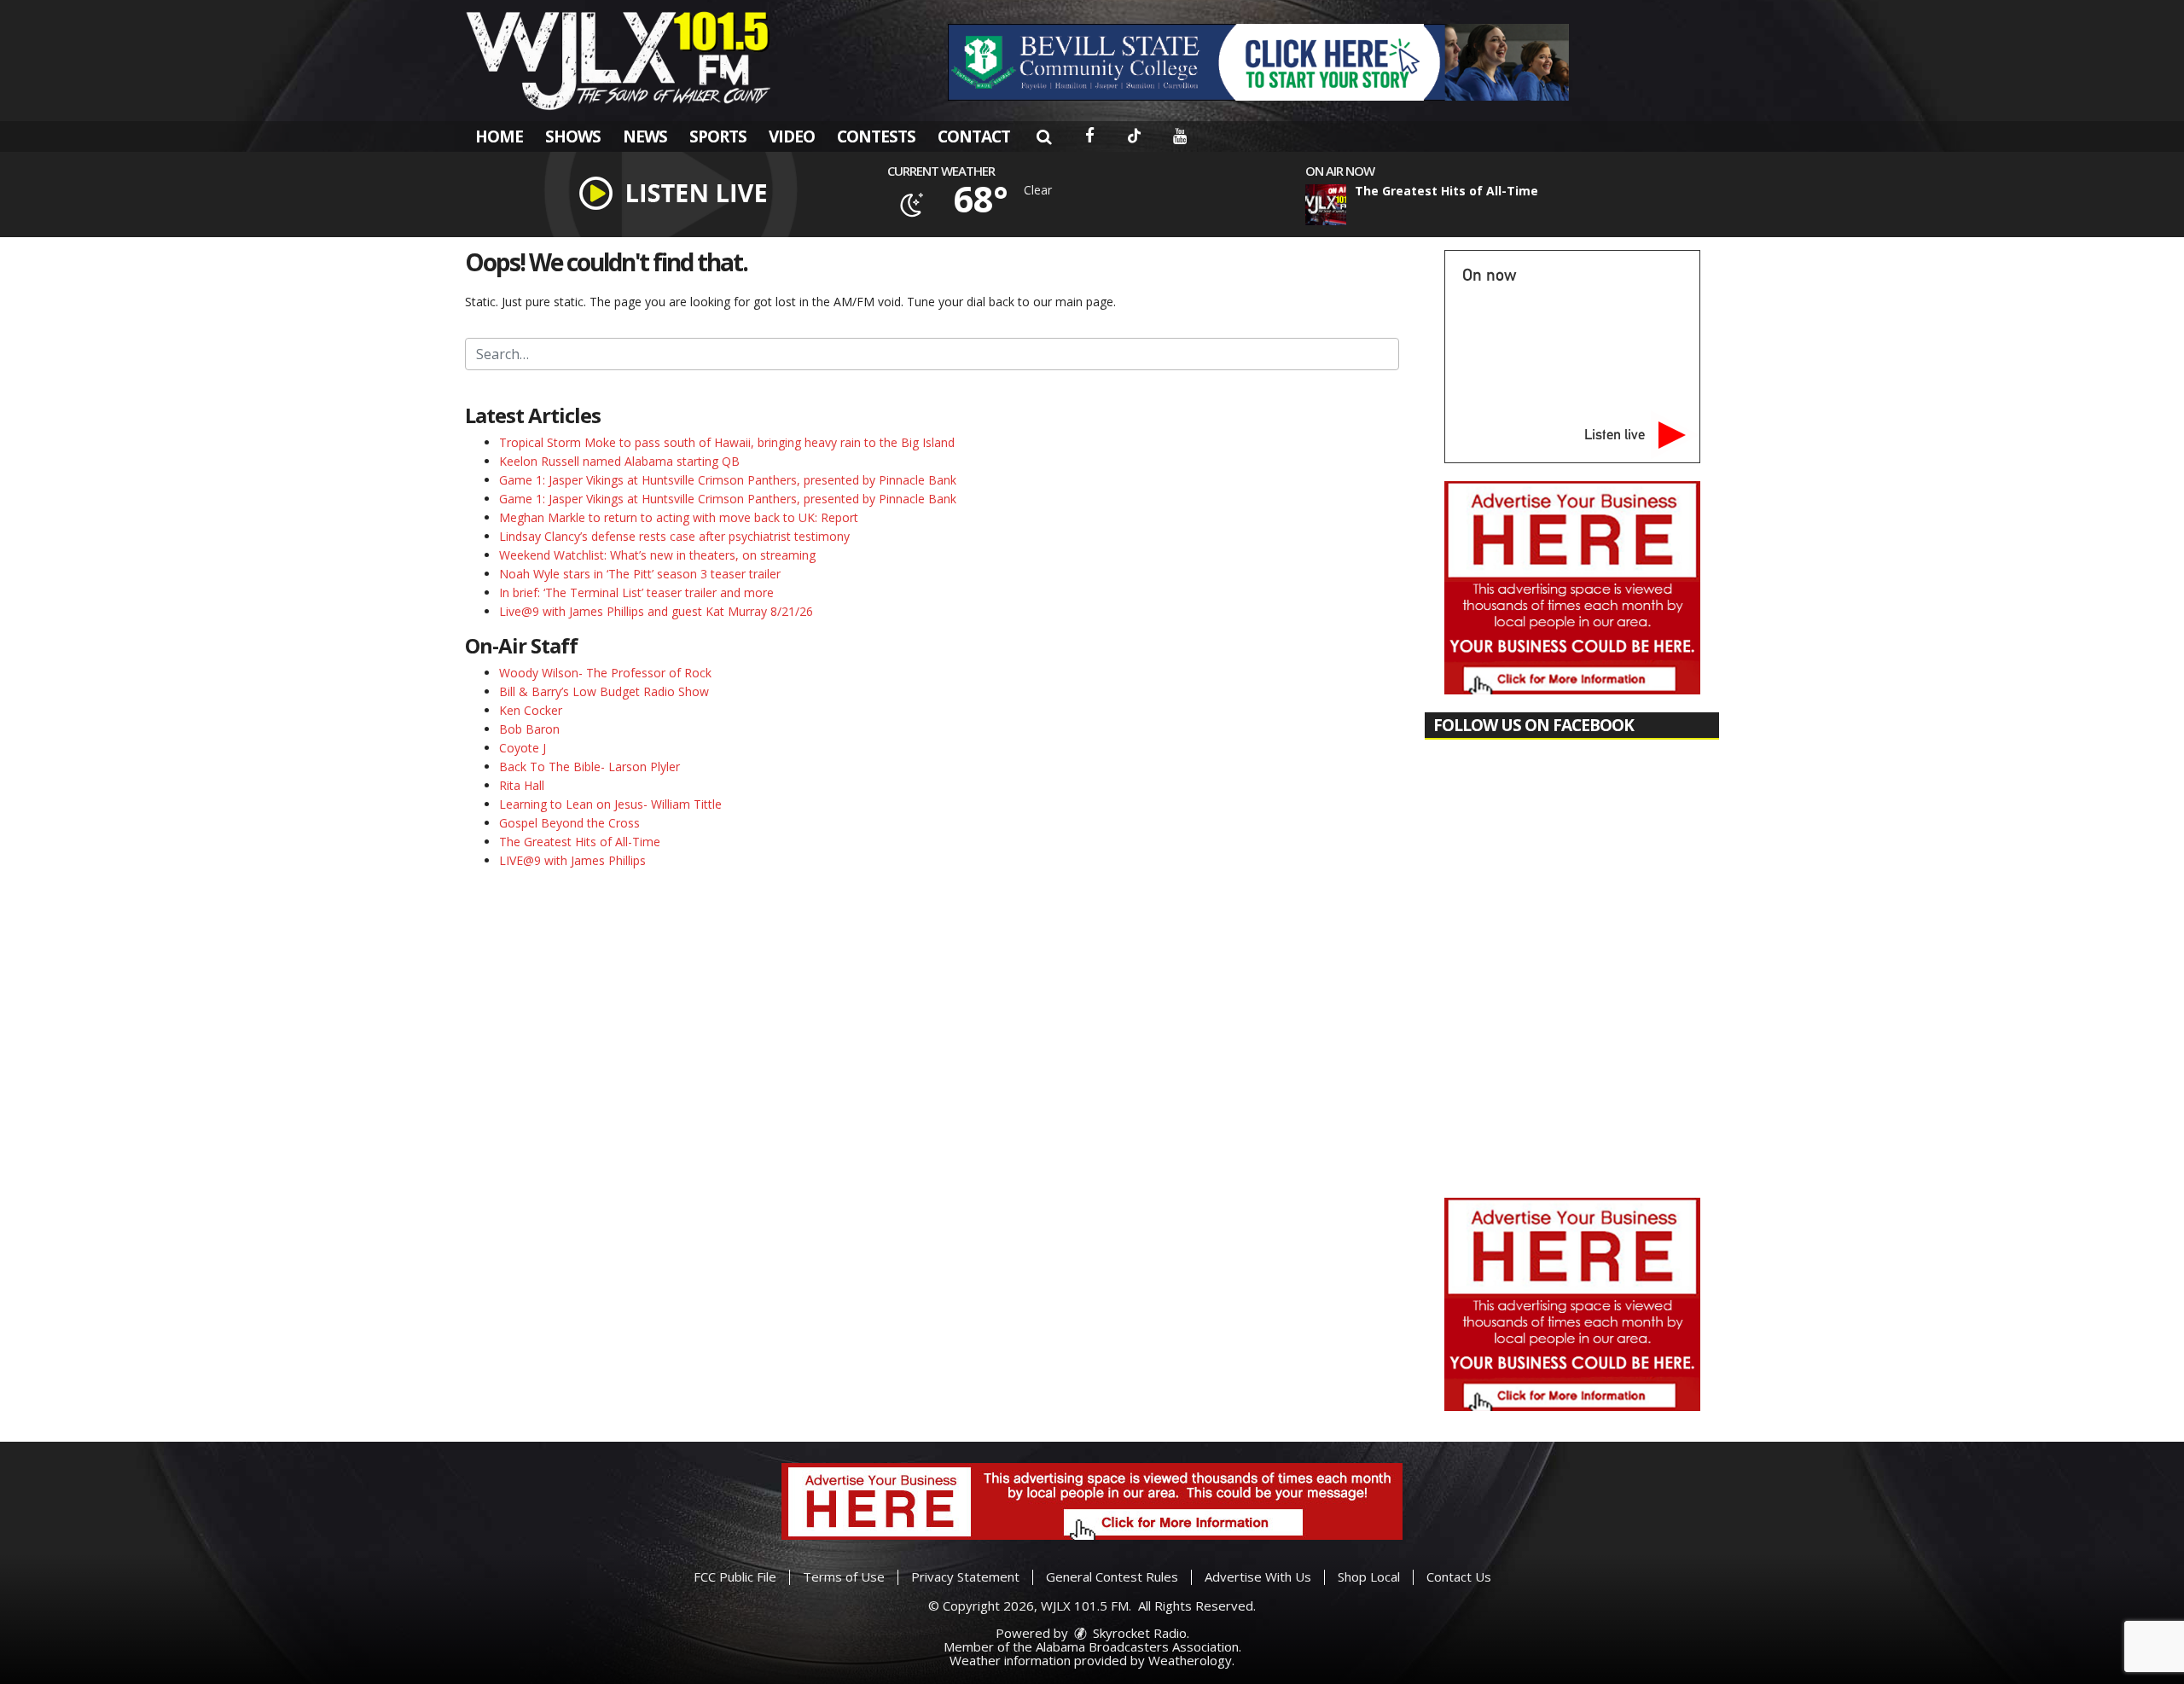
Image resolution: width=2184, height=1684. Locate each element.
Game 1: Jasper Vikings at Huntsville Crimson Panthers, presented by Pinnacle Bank (728, 480)
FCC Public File (735, 1577)
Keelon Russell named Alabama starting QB (619, 461)
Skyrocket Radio (1138, 1633)
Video (792, 136)
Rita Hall (522, 785)
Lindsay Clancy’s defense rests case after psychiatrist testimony (674, 536)
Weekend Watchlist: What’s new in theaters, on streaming (657, 555)
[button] (1044, 136)
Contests (876, 136)
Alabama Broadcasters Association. (1138, 1646)
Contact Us (1459, 1577)
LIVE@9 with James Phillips (572, 860)
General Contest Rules (1112, 1577)
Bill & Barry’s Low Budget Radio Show (604, 691)
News (645, 136)
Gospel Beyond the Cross (569, 823)
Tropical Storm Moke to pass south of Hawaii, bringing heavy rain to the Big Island (727, 442)
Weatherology (1190, 1660)
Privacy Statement (965, 1577)
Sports (718, 136)
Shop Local (1369, 1577)
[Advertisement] (1258, 62)
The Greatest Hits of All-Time (580, 842)
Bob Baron (529, 729)
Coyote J (523, 748)
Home (499, 136)
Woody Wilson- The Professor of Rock (605, 673)
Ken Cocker (531, 710)
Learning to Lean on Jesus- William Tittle (610, 804)
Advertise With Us (1258, 1577)
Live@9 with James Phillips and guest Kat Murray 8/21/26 (656, 611)
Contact (974, 136)
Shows (573, 136)
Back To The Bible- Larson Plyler (590, 767)
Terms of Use (844, 1577)
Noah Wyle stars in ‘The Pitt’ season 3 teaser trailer (640, 574)
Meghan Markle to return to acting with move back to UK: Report (679, 517)
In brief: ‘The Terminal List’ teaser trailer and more (636, 592)
